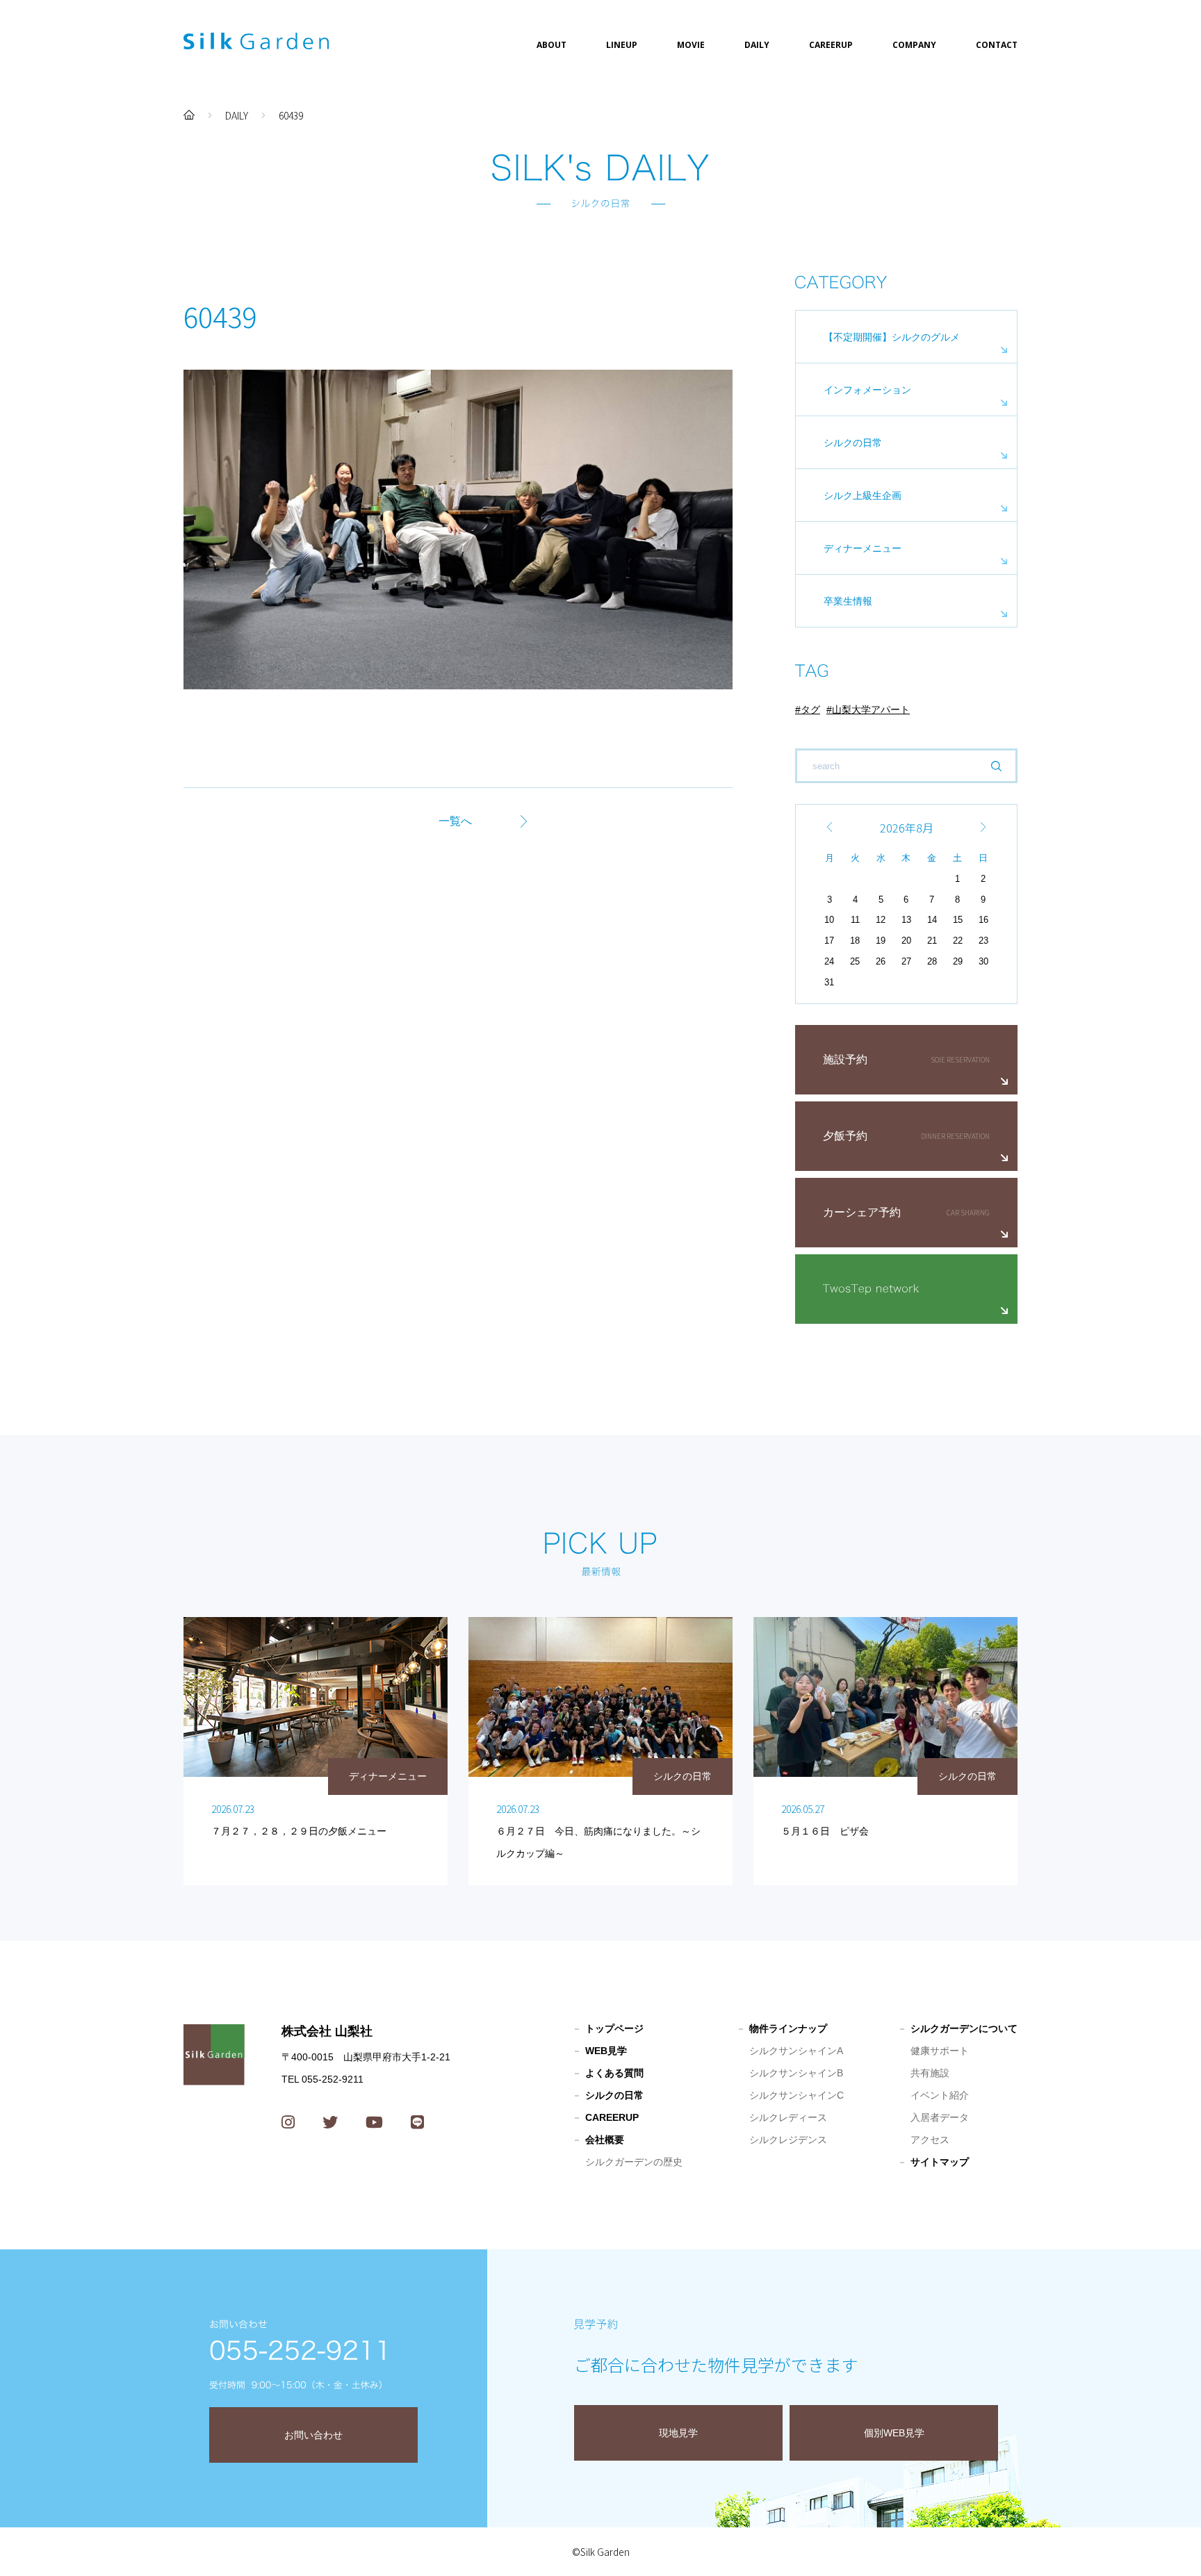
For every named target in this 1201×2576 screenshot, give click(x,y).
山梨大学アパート (871, 709)
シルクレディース (788, 2117)
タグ (810, 709)
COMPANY (914, 45)
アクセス (930, 2140)
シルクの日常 (853, 443)
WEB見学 (606, 2051)
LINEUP (622, 45)
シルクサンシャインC (796, 2095)
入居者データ (940, 2117)
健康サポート (940, 2051)
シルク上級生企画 (863, 495)
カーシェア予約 (862, 1212)
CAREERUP (831, 45)
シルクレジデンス (788, 2140)
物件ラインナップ (788, 2028)
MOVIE (691, 45)
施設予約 (845, 1059)
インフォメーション (867, 390)
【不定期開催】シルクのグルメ (892, 337)
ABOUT (552, 45)
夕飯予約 (845, 1136)
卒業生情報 (848, 601)
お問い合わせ (313, 2435)
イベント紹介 (940, 2095)
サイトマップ (940, 2162)
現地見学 (678, 2433)
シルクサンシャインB (796, 2073)
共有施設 (930, 2073)
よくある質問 (614, 2073)
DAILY (757, 45)
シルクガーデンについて (964, 2028)
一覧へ (455, 821)
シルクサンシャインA (796, 2051)
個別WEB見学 (894, 2433)
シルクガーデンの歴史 (634, 2162)
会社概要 (605, 2140)
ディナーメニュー (863, 548)
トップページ (614, 2028)
